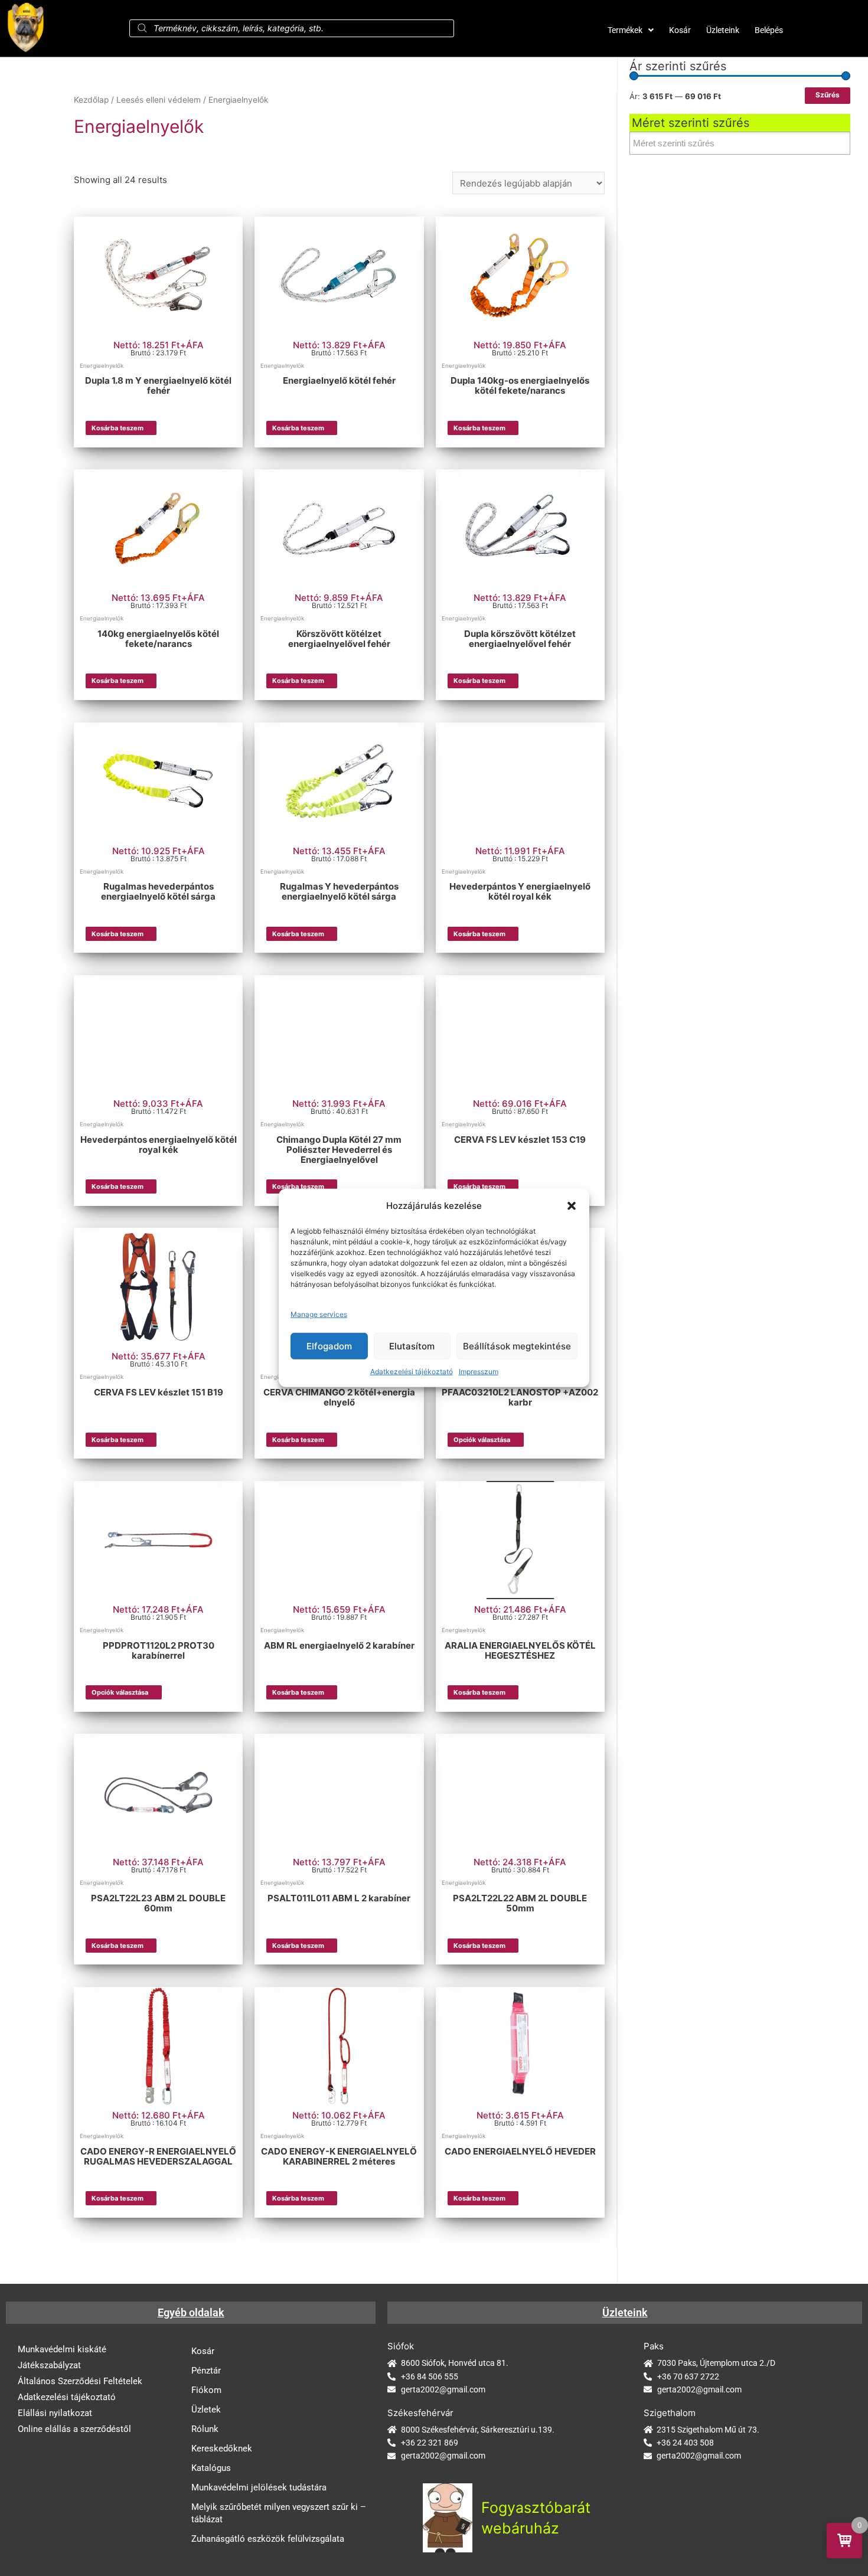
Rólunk (205, 2429)
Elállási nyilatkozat (55, 2413)
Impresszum (479, 1372)
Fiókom (206, 2390)
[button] (572, 1206)
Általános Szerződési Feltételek (80, 2381)
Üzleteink (723, 30)
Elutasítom (412, 1346)
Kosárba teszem (118, 428)
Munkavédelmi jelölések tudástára (259, 2487)
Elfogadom (329, 1346)
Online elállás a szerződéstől (74, 2429)
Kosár (680, 30)
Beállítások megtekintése (517, 1346)
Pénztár (206, 2371)
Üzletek (206, 2410)
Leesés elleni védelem (159, 100)
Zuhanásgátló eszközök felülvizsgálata (268, 2539)
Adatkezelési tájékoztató (412, 1372)
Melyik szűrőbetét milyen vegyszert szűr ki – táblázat (279, 2513)
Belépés (769, 30)
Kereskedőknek (222, 2448)
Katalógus (211, 2468)
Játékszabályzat (49, 2365)
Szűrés (828, 95)
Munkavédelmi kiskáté (62, 2349)
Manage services (319, 1314)
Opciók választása (482, 1440)
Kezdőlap (91, 100)
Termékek (625, 30)
